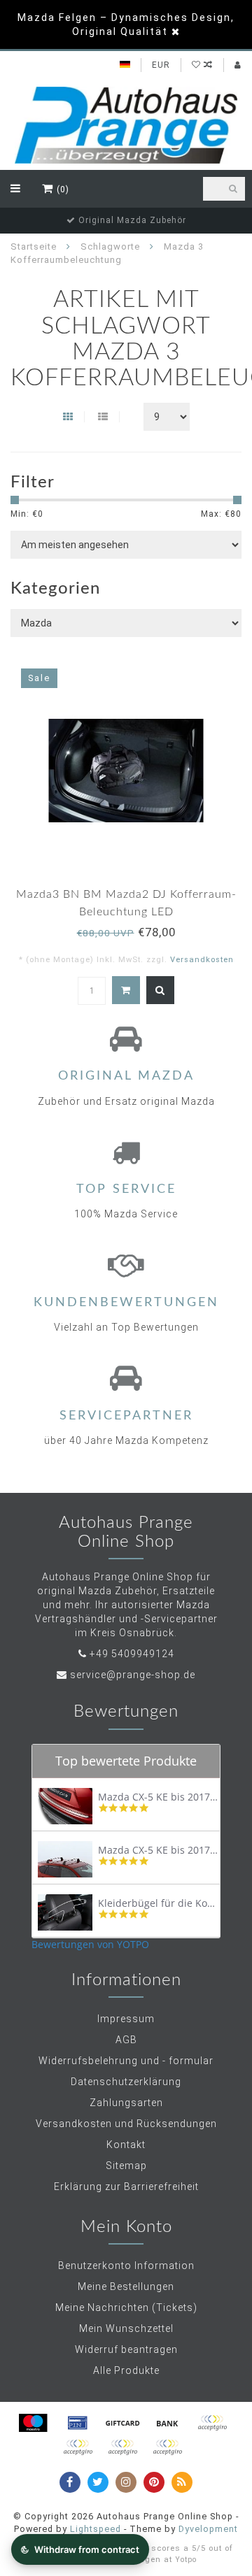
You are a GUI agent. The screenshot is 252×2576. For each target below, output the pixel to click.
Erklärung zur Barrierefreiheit (126, 2187)
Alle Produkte (126, 2370)
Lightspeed (96, 2529)
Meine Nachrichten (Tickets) (126, 2307)
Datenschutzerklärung (126, 2082)
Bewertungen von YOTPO (90, 1944)
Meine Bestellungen (126, 2287)
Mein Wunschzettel (126, 2328)
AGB (126, 2040)
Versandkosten (202, 960)
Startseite (34, 246)
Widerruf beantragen (126, 2349)
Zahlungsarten (126, 2103)
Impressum (126, 2019)
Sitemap (126, 2166)
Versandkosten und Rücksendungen (126, 2124)
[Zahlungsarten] (33, 2423)
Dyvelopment (208, 2529)
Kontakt (126, 2145)
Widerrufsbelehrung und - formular (126, 2061)
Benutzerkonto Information (126, 2266)
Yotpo (186, 2560)
